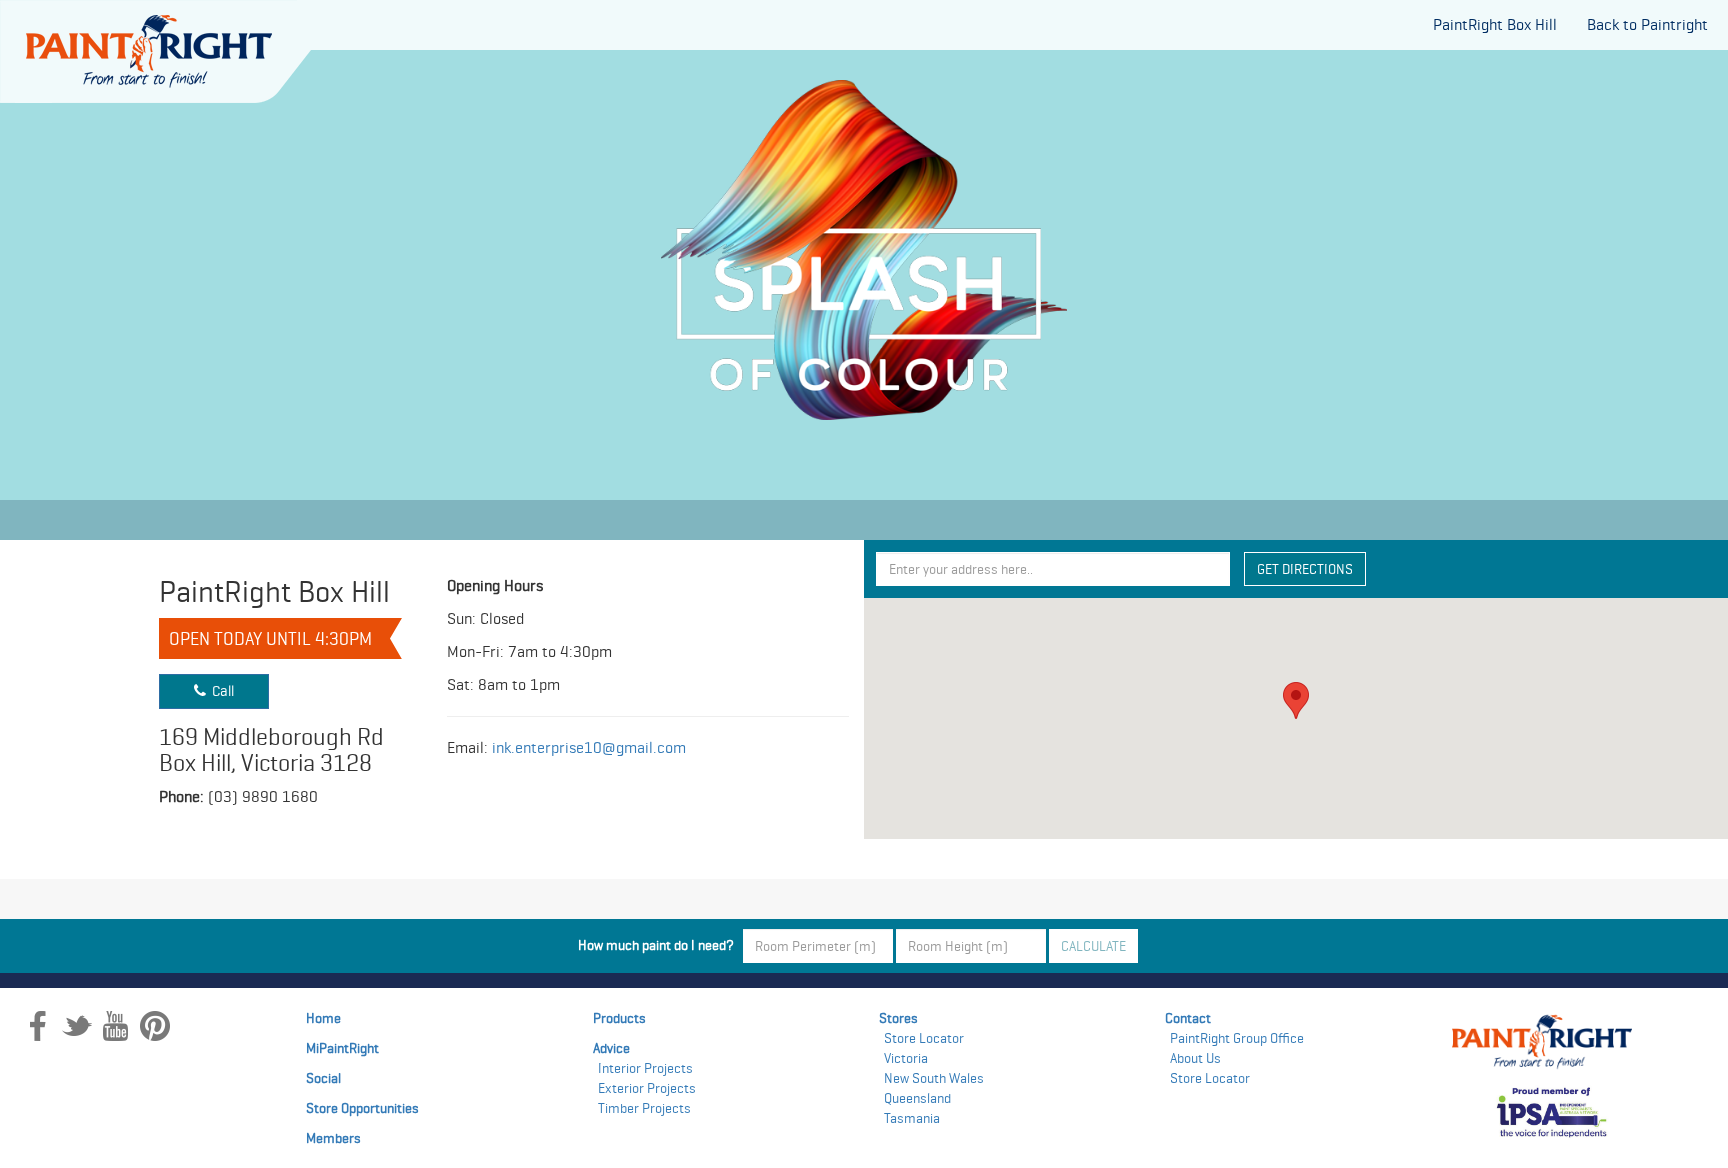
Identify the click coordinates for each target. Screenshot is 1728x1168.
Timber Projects (644, 1108)
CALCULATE (1093, 946)
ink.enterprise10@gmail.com (589, 747)
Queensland (917, 1098)
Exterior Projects (647, 1088)
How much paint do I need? (659, 945)
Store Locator (924, 1038)
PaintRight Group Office (1237, 1038)
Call (220, 691)
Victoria (906, 1058)
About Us (1195, 1058)
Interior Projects (645, 1068)
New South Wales (934, 1078)
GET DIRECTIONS (1305, 569)
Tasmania (912, 1118)
